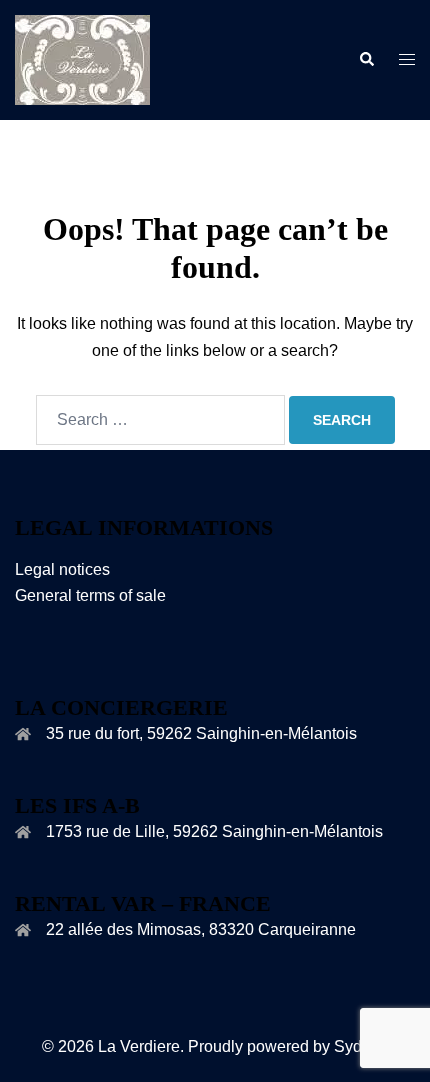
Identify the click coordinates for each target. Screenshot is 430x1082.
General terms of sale (90, 595)
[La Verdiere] (82, 58)
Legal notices (62, 569)
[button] (366, 60)
